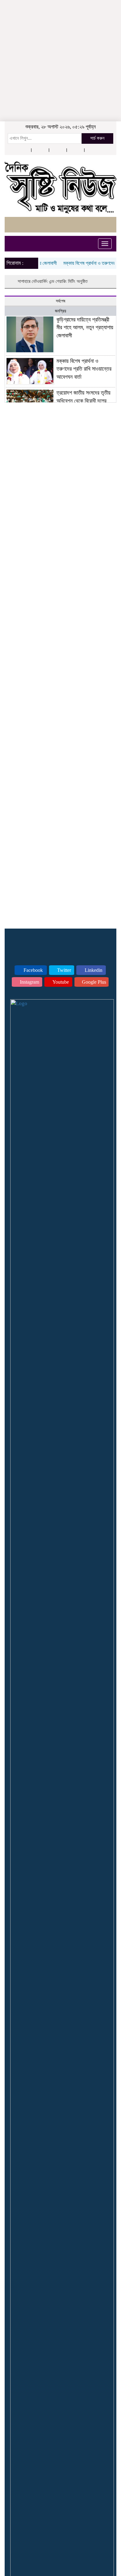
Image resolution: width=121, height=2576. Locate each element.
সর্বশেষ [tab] (60, 301)
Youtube (60, 982)
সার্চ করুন (97, 138)
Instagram (29, 982)
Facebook (33, 970)
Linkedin (93, 970)
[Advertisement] (60, 39)
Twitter (63, 970)
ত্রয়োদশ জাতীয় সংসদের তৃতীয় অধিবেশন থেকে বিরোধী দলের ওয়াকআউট (83, 401)
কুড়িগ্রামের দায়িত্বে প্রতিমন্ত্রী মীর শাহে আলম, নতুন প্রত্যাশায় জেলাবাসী (85, 328)
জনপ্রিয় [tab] (60, 311)
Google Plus (93, 982)
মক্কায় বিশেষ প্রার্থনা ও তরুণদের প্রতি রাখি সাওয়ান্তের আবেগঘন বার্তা (84, 369)
